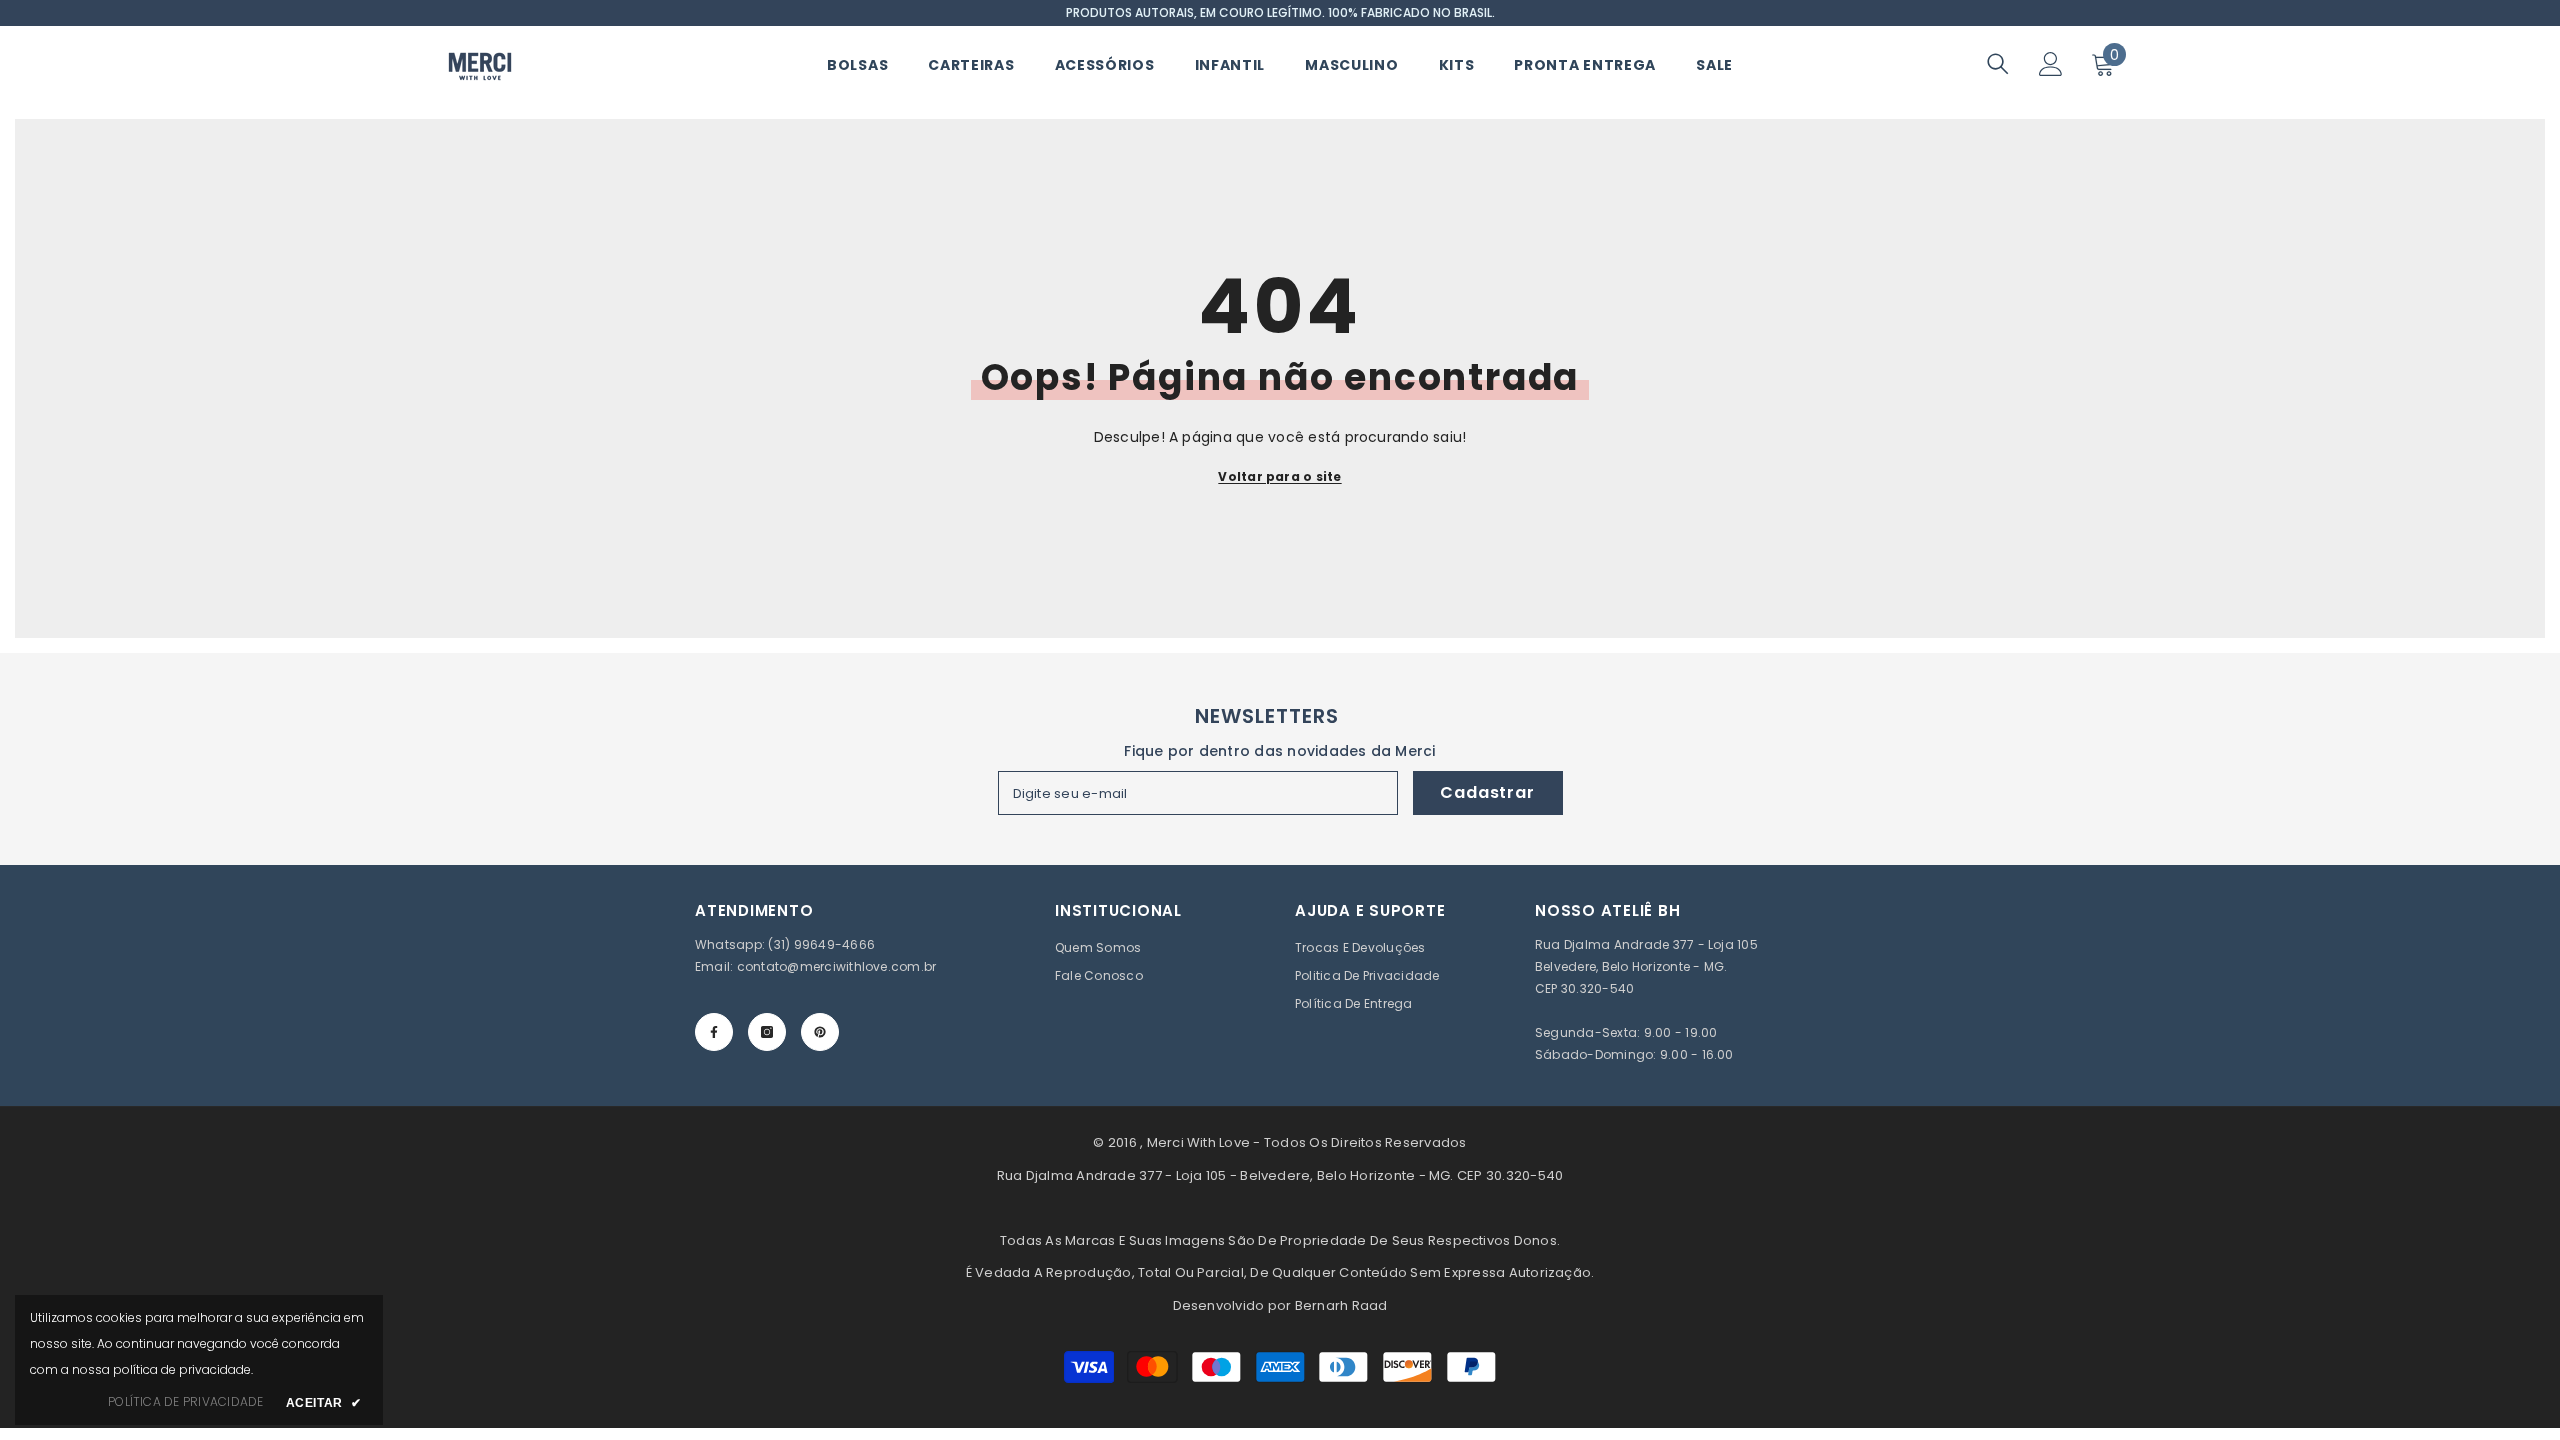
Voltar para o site (1279, 476)
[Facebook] (714, 1032)
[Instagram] (767, 1032)
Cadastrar (1487, 792)
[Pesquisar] (1998, 63)
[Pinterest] (820, 1032)
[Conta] (2051, 64)
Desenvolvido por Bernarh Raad (1280, 1305)
